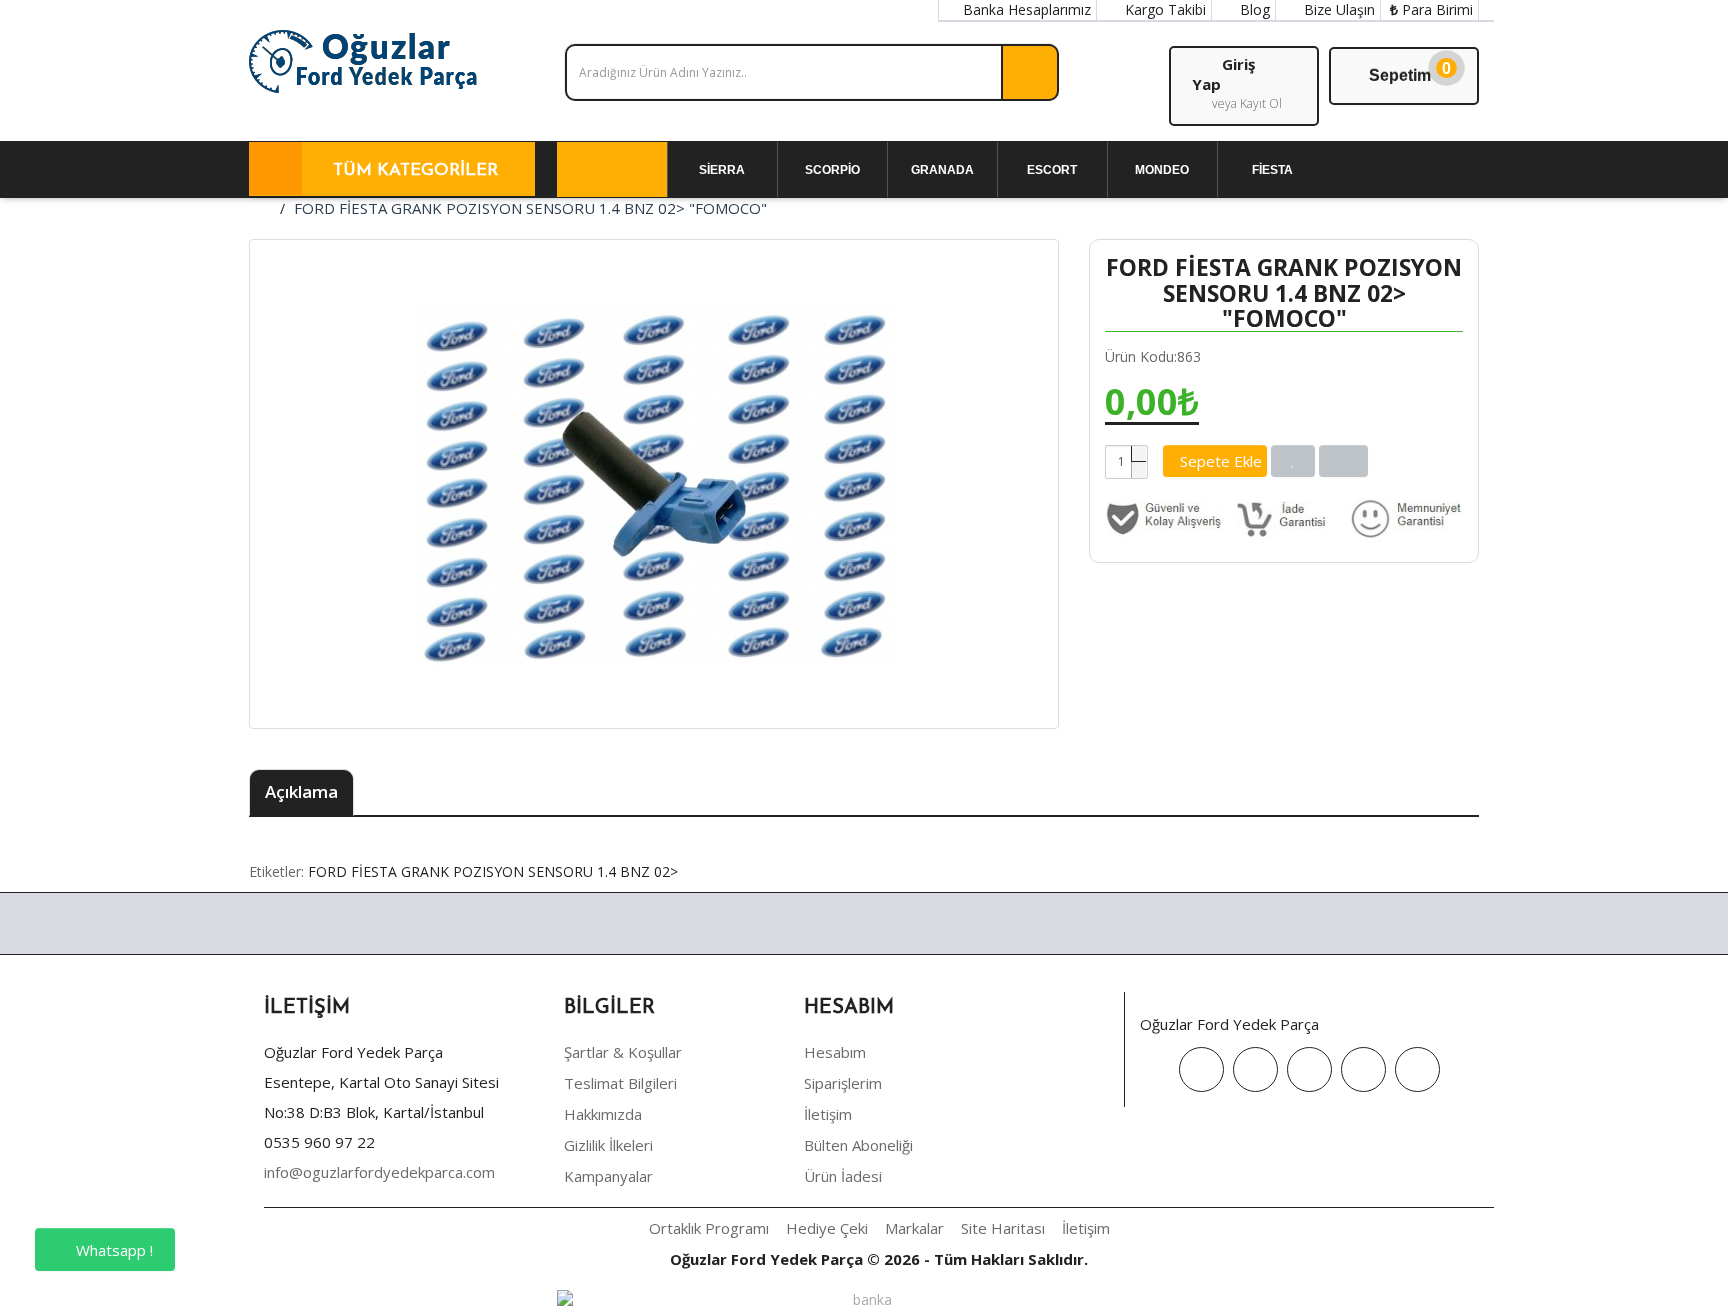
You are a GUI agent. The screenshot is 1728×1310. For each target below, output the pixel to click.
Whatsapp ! (112, 1250)
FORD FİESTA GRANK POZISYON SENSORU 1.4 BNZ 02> (493, 871)
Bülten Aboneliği (858, 1145)
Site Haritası (1003, 1228)
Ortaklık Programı (709, 1228)
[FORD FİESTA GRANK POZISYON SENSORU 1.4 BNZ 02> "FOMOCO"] (654, 484)
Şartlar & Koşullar (623, 1052)
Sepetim (1410, 72)
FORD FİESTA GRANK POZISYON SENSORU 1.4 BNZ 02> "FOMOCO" (530, 208)
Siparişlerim (843, 1083)
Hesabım (835, 1052)
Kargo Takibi (1163, 9)
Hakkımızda (603, 1114)
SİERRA (722, 170)
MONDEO (1162, 170)
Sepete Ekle (1221, 461)
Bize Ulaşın (1337, 9)
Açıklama (301, 791)
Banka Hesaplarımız (1025, 9)
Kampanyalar (608, 1176)
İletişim (828, 1114)
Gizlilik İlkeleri (608, 1145)
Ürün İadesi (843, 1176)
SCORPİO (832, 170)
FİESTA (1272, 170)
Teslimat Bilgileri (620, 1083)
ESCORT (1052, 170)
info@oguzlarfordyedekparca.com (379, 1172)
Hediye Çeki (827, 1228)
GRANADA (942, 170)
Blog (1253, 9)
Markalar (914, 1228)
